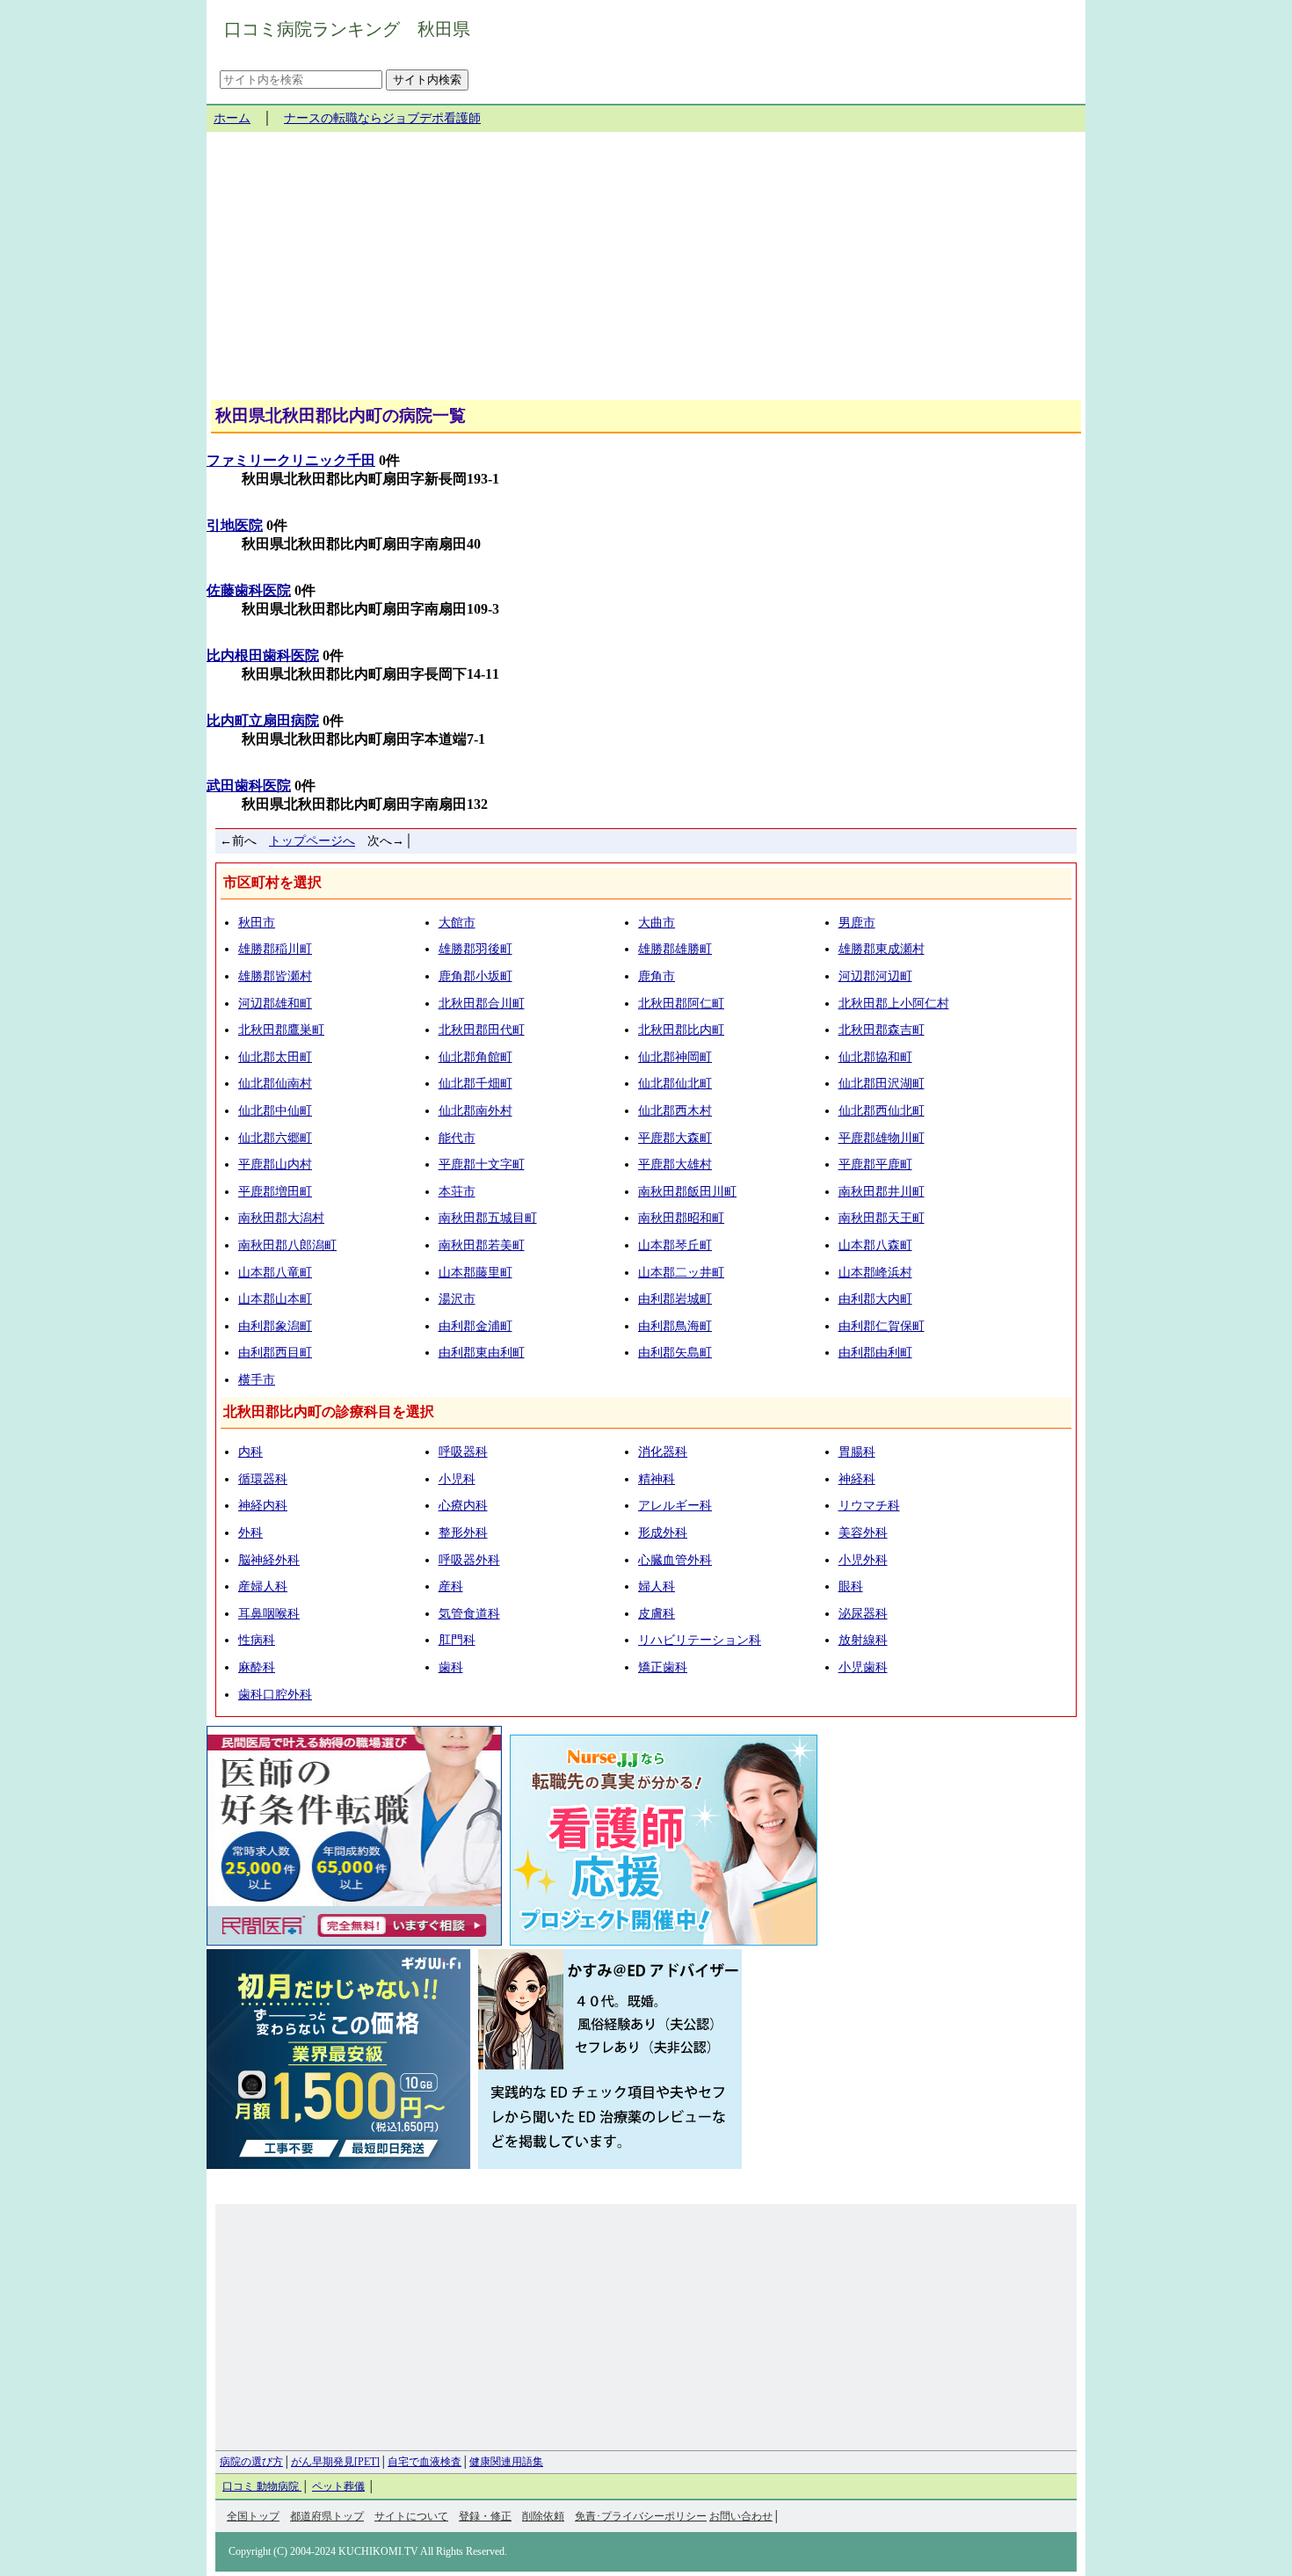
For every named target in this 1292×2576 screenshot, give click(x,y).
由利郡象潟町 (275, 1326)
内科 (250, 1452)
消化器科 (663, 1452)
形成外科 (663, 1533)
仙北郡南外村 (475, 1111)
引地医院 (235, 525)
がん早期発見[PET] (335, 2462)
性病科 (257, 1640)
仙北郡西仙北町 (882, 1111)
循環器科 (263, 1479)
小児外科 (863, 1560)
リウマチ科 (869, 1506)
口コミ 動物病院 (262, 2486)
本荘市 (457, 1192)
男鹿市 (857, 923)
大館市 (457, 923)
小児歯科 (863, 1667)
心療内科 (463, 1506)
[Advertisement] (646, 273)
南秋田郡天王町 (882, 1218)
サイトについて (411, 2516)
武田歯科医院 (249, 786)
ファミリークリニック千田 (291, 460)
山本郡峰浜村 (875, 1273)
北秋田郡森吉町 (882, 1030)
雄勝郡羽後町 (475, 949)
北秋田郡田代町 (482, 1030)
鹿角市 (657, 976)
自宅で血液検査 (425, 2462)
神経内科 (263, 1506)
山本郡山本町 (275, 1299)
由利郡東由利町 (482, 1353)
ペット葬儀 (338, 2486)
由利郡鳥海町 (675, 1326)
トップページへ (312, 841)
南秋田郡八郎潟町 (287, 1245)
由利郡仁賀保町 (882, 1326)
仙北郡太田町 (275, 1057)
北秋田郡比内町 (681, 1030)
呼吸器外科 (469, 1560)
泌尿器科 (863, 1614)
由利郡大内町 (875, 1299)
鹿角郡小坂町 (475, 976)
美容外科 (863, 1533)
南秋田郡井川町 (882, 1192)
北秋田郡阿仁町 (681, 1004)
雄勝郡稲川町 (275, 949)
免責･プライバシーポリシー (641, 2516)
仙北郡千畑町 (475, 1084)
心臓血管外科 (675, 1560)
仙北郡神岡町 (675, 1057)
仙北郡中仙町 (275, 1111)
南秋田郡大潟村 (281, 1218)
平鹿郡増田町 (275, 1192)
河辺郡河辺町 (875, 976)
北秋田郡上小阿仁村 (894, 1004)
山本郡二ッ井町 (681, 1273)
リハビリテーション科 (700, 1640)
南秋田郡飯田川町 (687, 1192)
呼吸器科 (463, 1452)
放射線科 (863, 1640)
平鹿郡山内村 (275, 1164)
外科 (250, 1533)
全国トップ (253, 2516)
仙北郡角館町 (475, 1057)
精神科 (657, 1479)
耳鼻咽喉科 (269, 1614)
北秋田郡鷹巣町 (281, 1030)
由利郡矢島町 (675, 1353)
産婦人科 (263, 1586)
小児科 (457, 1479)
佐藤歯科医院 (249, 590)
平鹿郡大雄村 (675, 1164)
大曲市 (657, 923)
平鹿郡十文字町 (482, 1164)
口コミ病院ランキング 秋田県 (347, 29)
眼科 (851, 1586)
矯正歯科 (663, 1667)
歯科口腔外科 (275, 1695)
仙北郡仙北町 (675, 1084)
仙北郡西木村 (675, 1111)
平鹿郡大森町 (675, 1138)
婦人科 (657, 1586)
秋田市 (257, 923)
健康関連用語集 (506, 2462)
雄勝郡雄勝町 (675, 949)
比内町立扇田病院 (263, 720)
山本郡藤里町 (475, 1273)
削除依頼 (543, 2516)
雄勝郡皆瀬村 (275, 976)
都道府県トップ (327, 2516)
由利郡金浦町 (475, 1326)
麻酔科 (257, 1667)
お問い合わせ (741, 2516)
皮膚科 (657, 1614)
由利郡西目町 (275, 1353)
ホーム (232, 118)
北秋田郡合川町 (482, 1004)
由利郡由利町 (875, 1353)
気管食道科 (469, 1614)
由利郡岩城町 (675, 1299)
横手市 (257, 1380)
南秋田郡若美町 (482, 1245)
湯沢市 (457, 1299)
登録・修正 (485, 2516)
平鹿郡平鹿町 (875, 1164)
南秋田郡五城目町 (488, 1218)
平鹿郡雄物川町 (882, 1138)
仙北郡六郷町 (275, 1138)
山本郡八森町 (875, 1245)
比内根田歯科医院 (263, 655)
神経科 (857, 1479)
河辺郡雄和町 (275, 1004)
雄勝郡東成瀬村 (882, 949)
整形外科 (463, 1533)
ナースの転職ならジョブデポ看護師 (382, 118)
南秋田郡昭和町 (681, 1218)
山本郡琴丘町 (675, 1245)
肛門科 (457, 1640)
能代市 (457, 1138)
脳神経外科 (269, 1560)
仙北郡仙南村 (275, 1084)
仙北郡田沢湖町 (882, 1084)
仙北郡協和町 (875, 1057)
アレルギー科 (675, 1506)
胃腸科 (857, 1452)
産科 (451, 1586)
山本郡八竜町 (275, 1273)
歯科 (451, 1667)
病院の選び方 (251, 2462)
